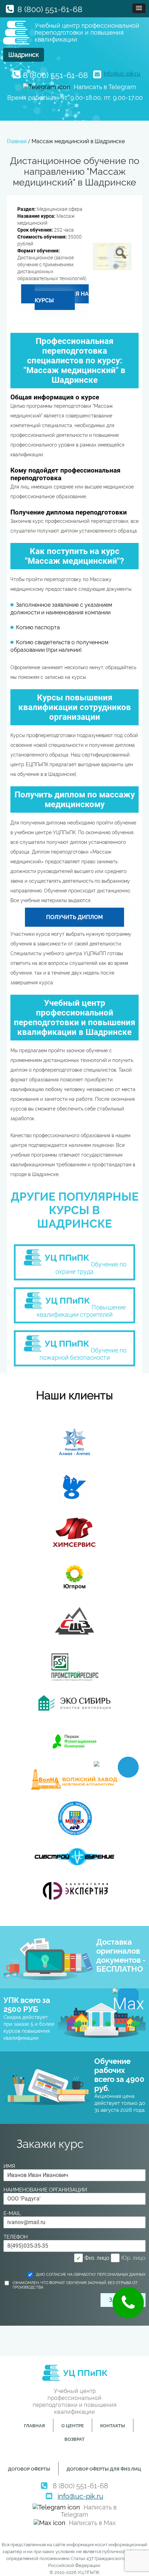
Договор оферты (29, 2469)
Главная (34, 2426)
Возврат (74, 2439)
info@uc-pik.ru (122, 74)
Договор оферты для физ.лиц (104, 2469)
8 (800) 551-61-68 (50, 9)
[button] (139, 8)
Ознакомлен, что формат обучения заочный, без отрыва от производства (75, 2285)
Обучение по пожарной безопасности (83, 1354)
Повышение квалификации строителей (81, 1311)
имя (11, 2166)
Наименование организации (45, 2190)
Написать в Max (92, 2523)
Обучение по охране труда (91, 1268)
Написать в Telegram (105, 87)
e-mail (12, 2213)
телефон (17, 2237)
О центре (73, 2426)
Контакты (113, 2426)
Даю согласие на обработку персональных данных (91, 2275)
